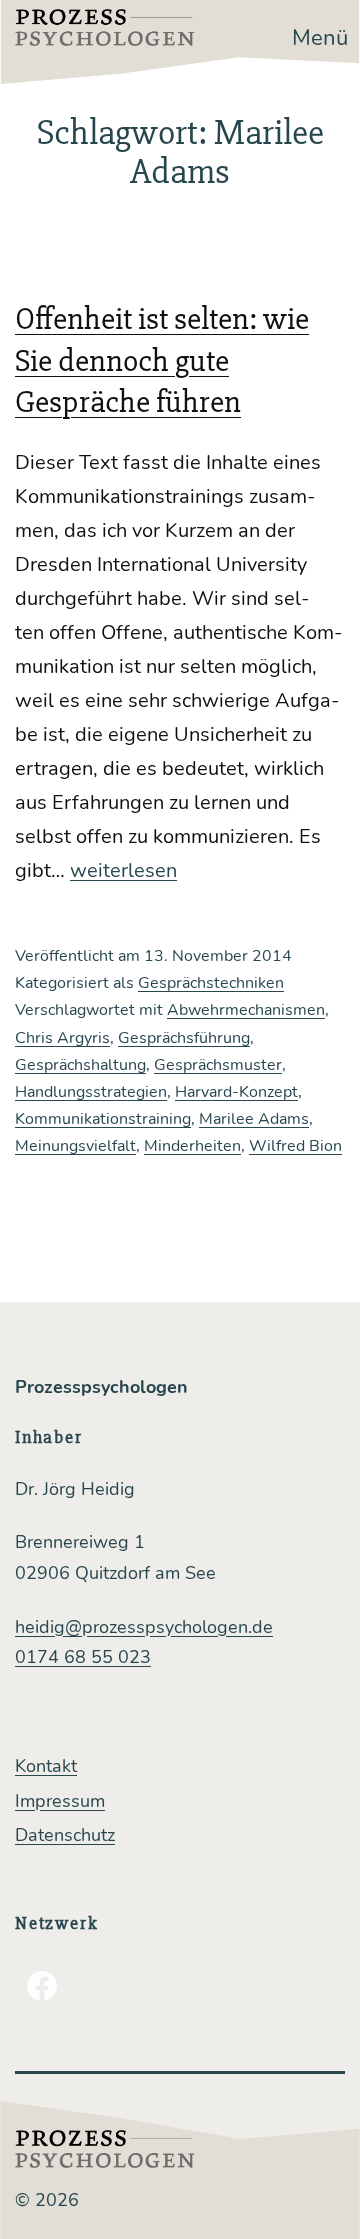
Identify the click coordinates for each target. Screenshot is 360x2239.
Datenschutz (65, 1835)
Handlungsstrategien (91, 1092)
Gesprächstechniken (211, 983)
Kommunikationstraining (103, 1119)
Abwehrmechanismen (246, 1010)
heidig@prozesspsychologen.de (144, 1627)
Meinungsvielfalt (75, 1146)
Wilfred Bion (295, 1146)
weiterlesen (123, 870)
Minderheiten (192, 1146)
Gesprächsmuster (218, 1065)
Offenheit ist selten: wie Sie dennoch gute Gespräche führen (162, 360)
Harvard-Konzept (236, 1092)
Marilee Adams (254, 1119)
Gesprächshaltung (80, 1065)
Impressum (60, 1801)
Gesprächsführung (184, 1038)
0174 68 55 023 (83, 1657)
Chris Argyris (62, 1038)
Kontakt (46, 1766)
